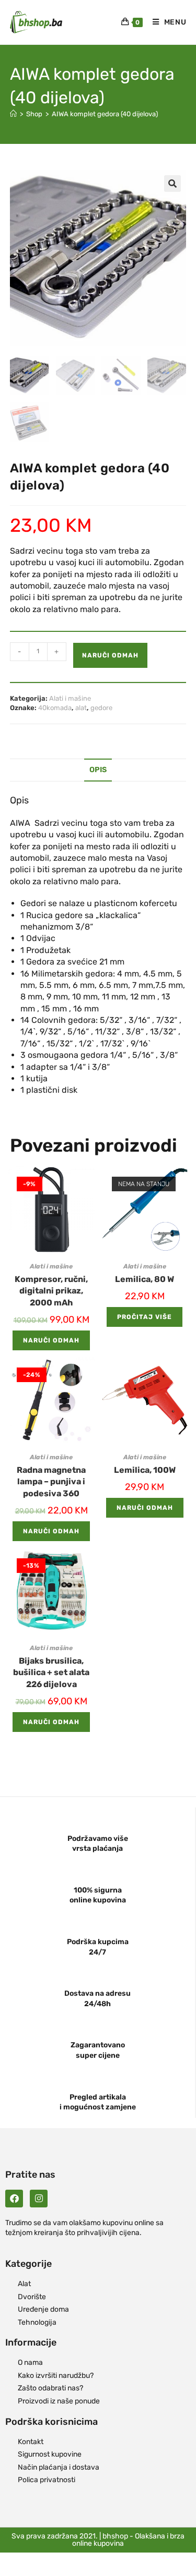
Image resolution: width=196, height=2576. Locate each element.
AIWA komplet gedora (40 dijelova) (105, 114)
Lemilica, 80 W (145, 1279)
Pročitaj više (145, 1317)
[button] (172, 184)
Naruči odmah (110, 655)
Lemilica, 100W (145, 1470)
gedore (101, 708)
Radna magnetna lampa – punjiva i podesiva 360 (51, 1482)
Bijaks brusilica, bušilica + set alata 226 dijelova (51, 1672)
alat (81, 708)
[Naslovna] (13, 114)
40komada (55, 708)
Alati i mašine (70, 698)
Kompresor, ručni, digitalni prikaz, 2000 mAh (51, 1291)
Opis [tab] (98, 770)
